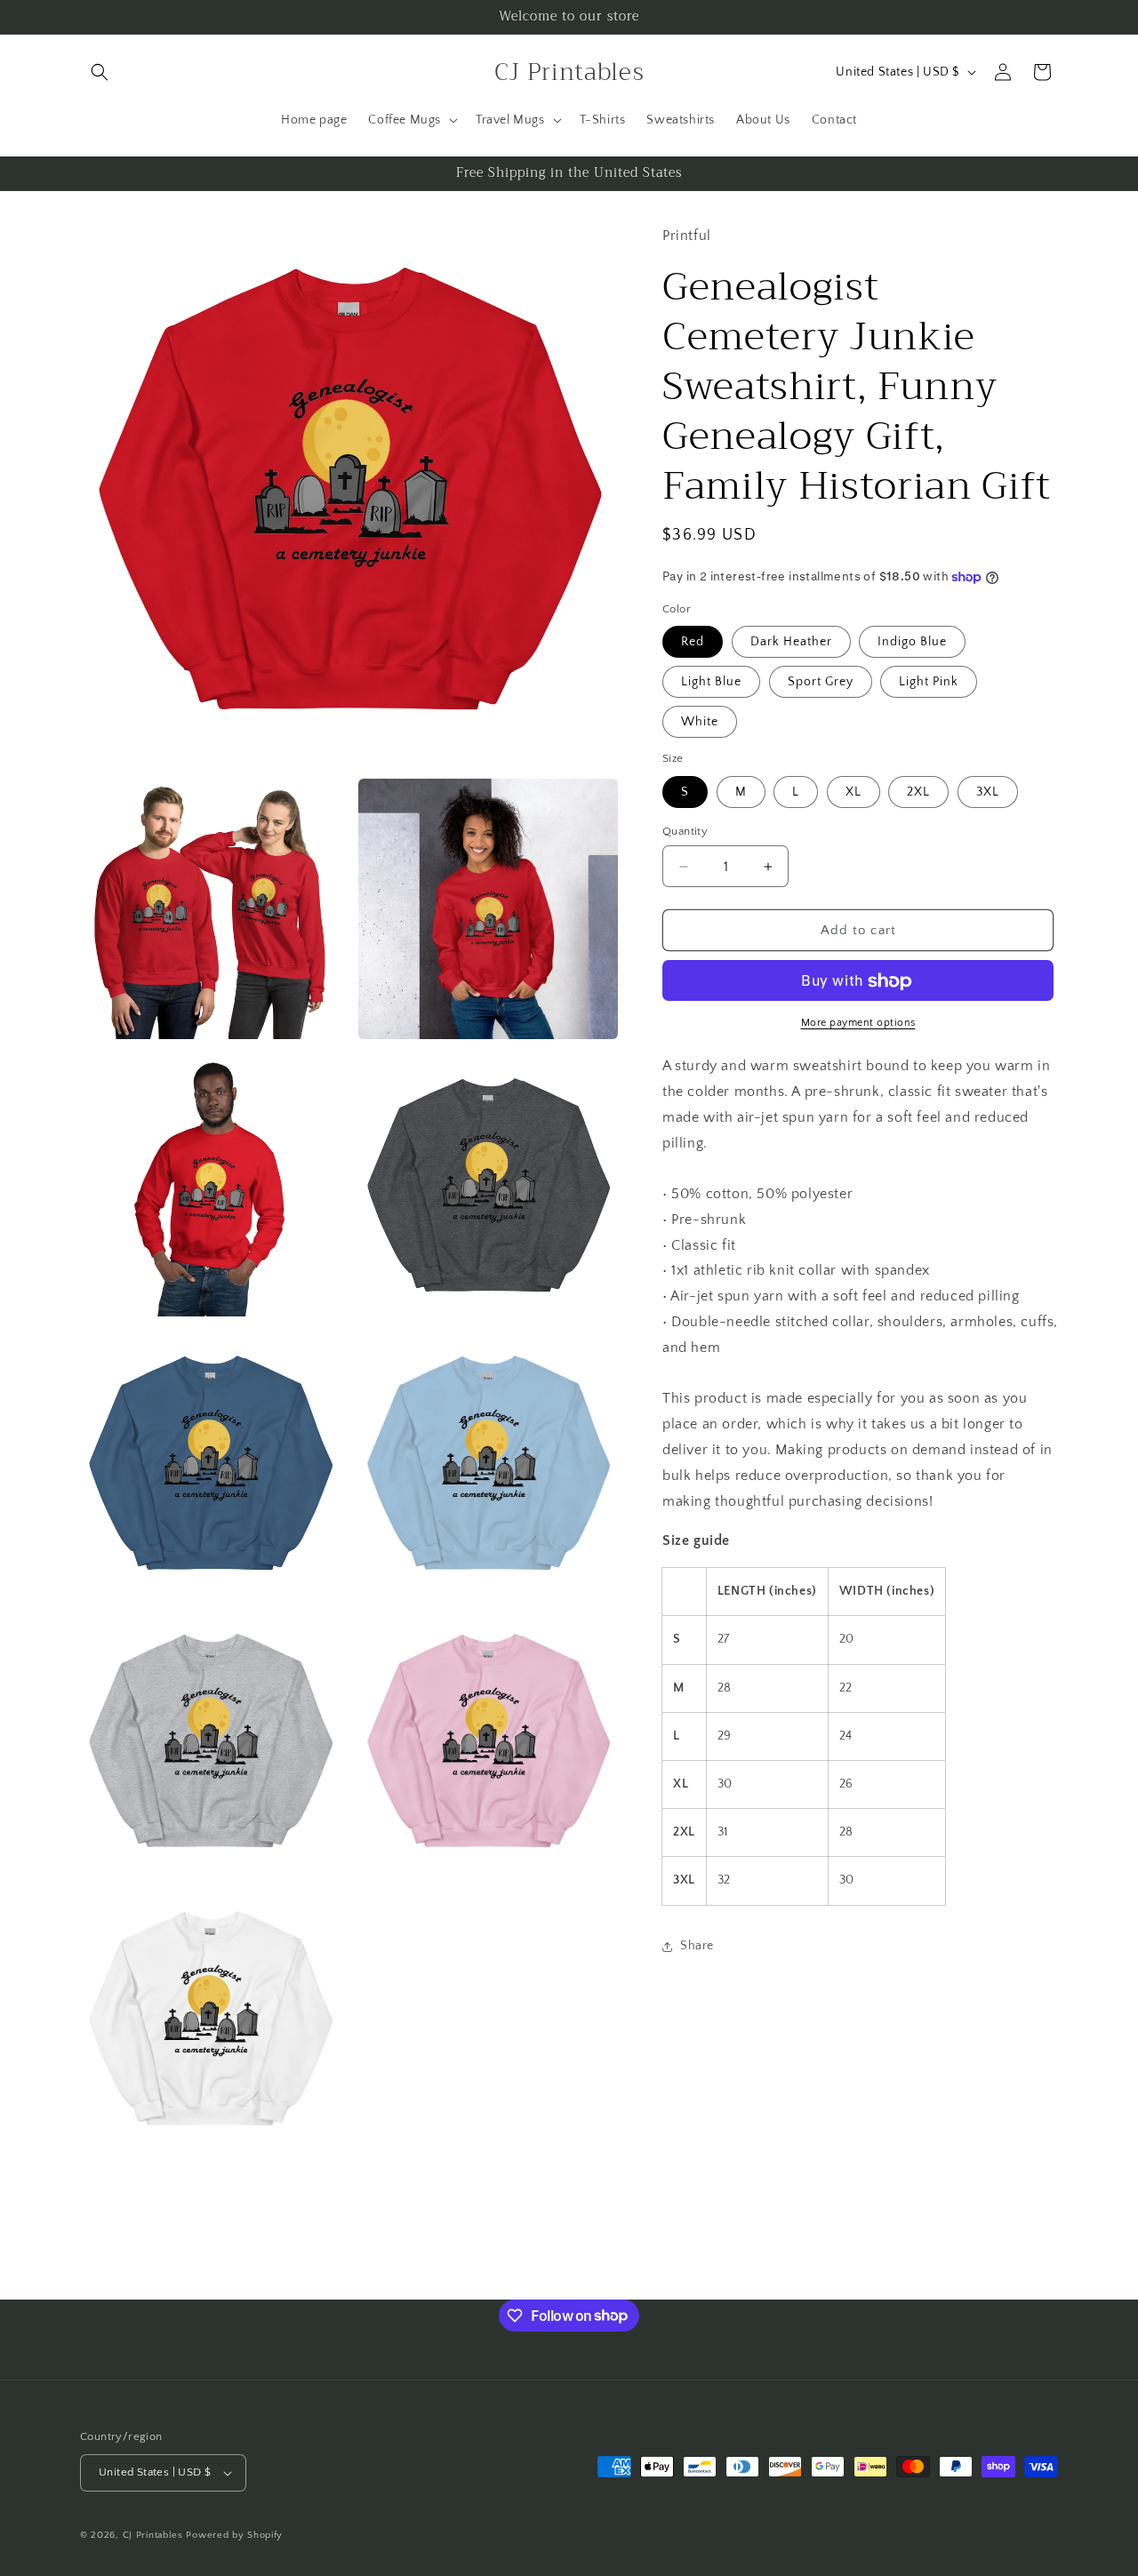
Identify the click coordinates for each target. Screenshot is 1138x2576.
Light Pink (929, 683)
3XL (988, 792)
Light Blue (711, 683)
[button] (100, 72)
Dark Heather (791, 643)
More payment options (858, 1024)
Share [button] (697, 1946)
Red (693, 643)
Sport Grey (821, 683)
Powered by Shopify (234, 2535)
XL (853, 792)
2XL (918, 792)
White (700, 723)
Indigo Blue (912, 643)
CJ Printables (153, 2535)
